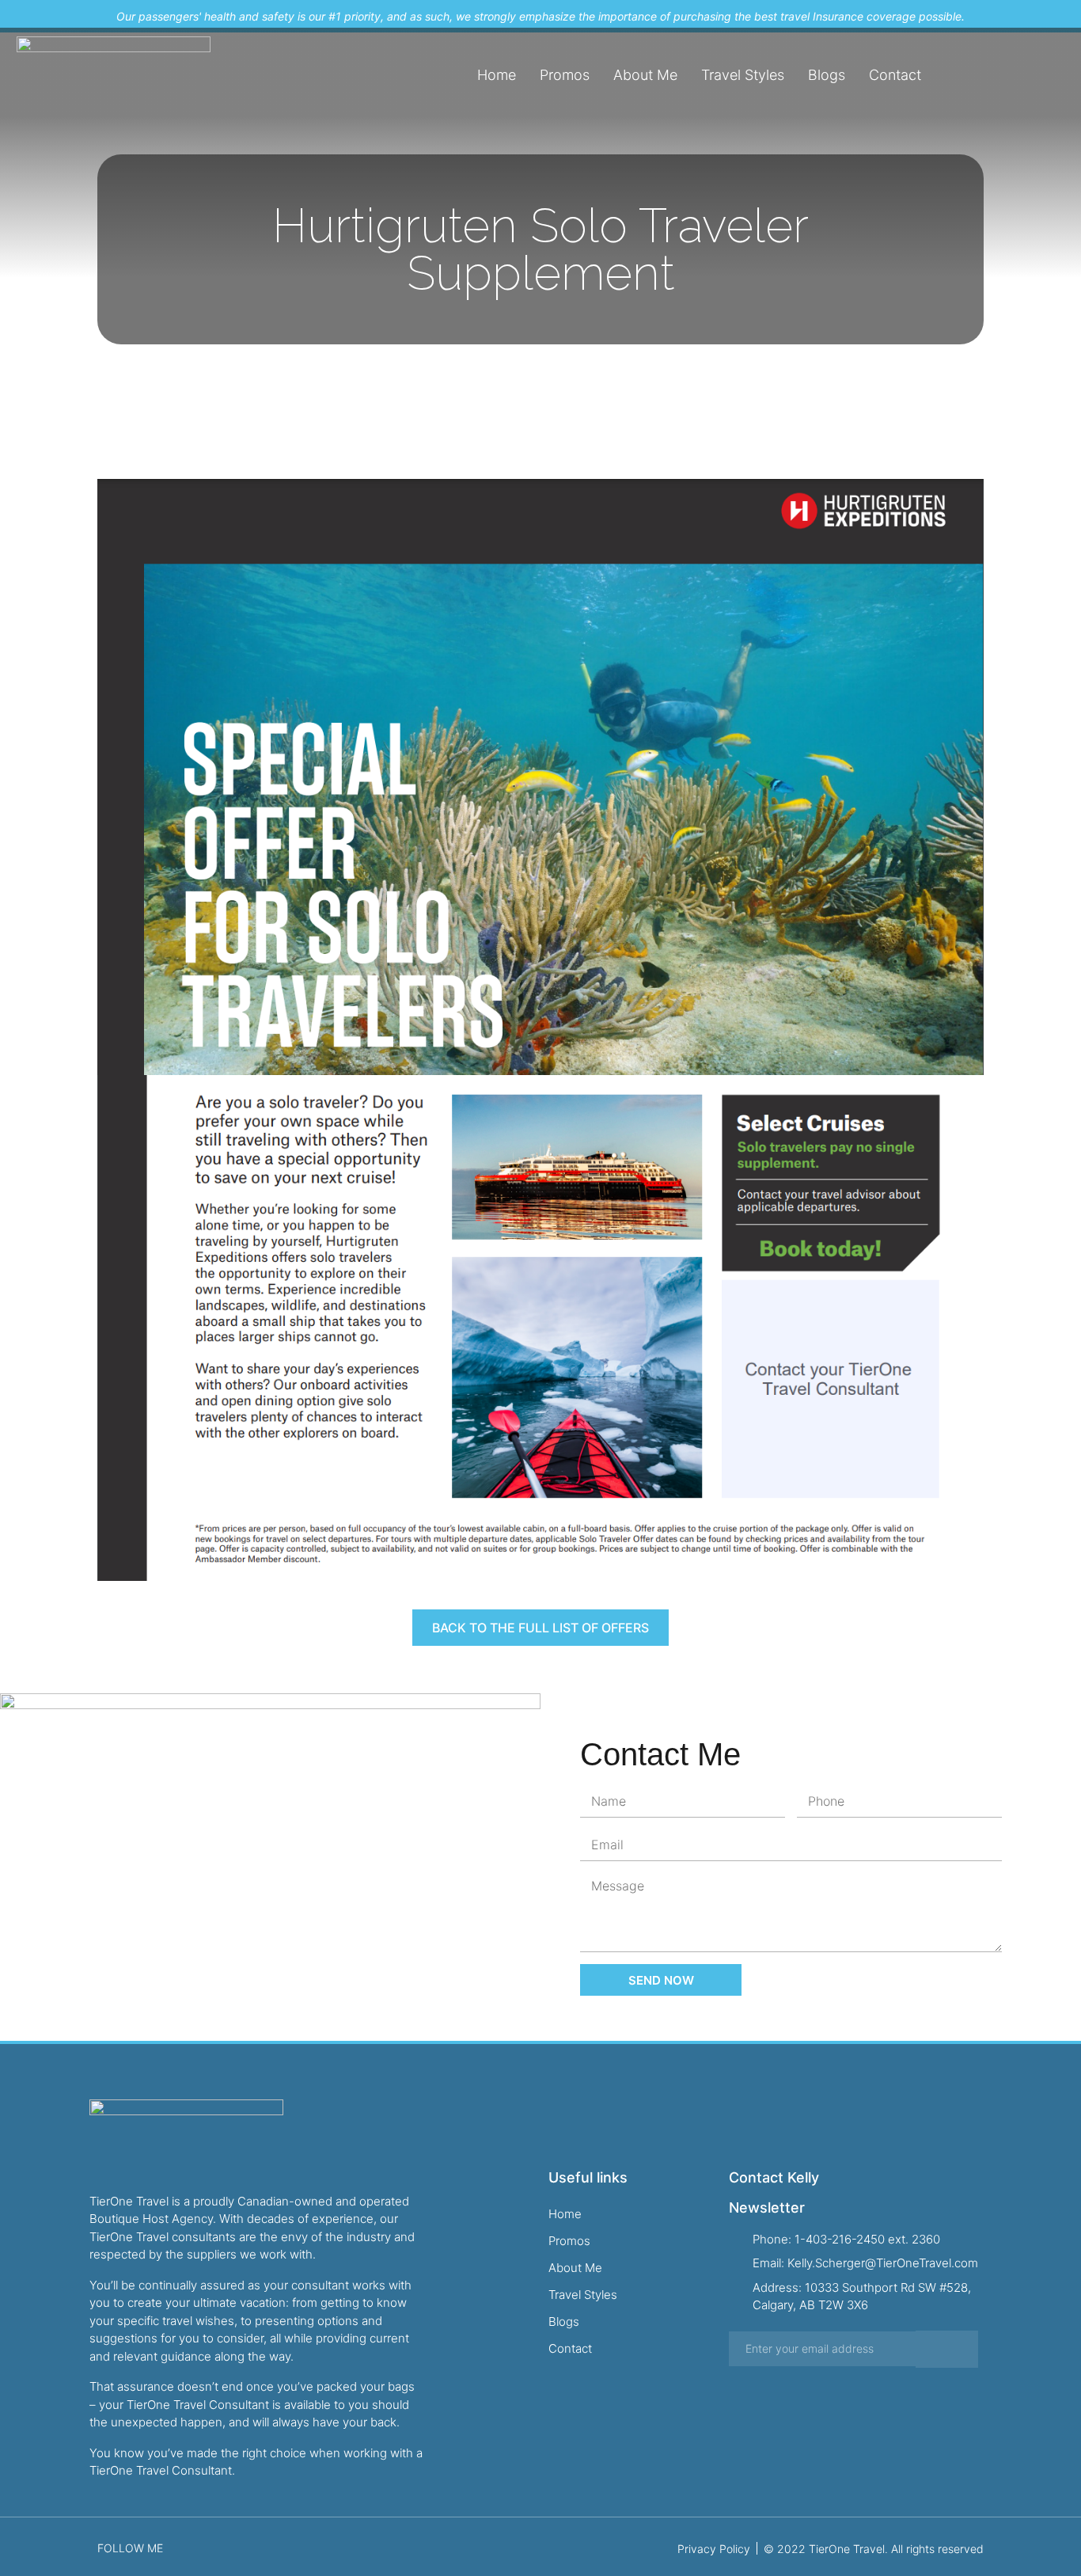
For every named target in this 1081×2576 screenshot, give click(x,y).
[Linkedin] (1060, 75)
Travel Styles (743, 75)
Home (497, 75)
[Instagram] (1035, 75)
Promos (565, 75)
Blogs (827, 75)
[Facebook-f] (1010, 75)
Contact (895, 75)
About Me (645, 75)
